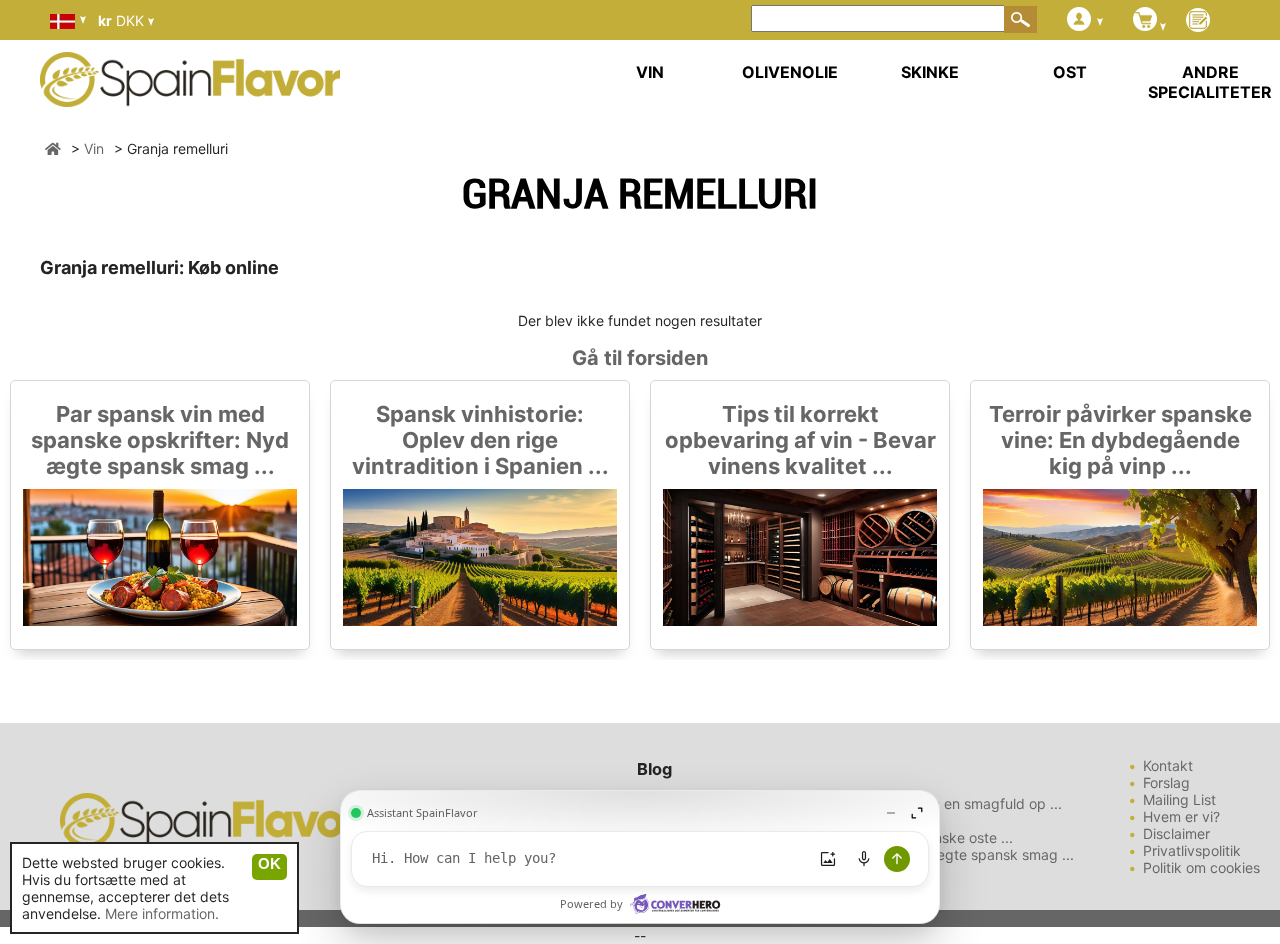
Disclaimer (1176, 833)
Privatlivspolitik (1192, 850)
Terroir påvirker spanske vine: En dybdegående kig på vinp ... (1120, 440)
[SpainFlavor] (53, 148)
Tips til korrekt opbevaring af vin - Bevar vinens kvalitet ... (800, 440)
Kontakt (1168, 765)
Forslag (1166, 782)
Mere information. (162, 913)
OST (1070, 72)
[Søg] (1021, 19)
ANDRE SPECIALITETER (1210, 82)
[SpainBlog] (1198, 21)
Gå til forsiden (640, 358)
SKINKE (930, 72)
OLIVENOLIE (790, 72)
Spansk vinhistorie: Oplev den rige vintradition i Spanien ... (480, 440)
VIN (650, 72)
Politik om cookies (1201, 867)
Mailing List (1179, 799)
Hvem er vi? (1181, 816)
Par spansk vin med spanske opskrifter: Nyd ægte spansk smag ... (160, 440)
